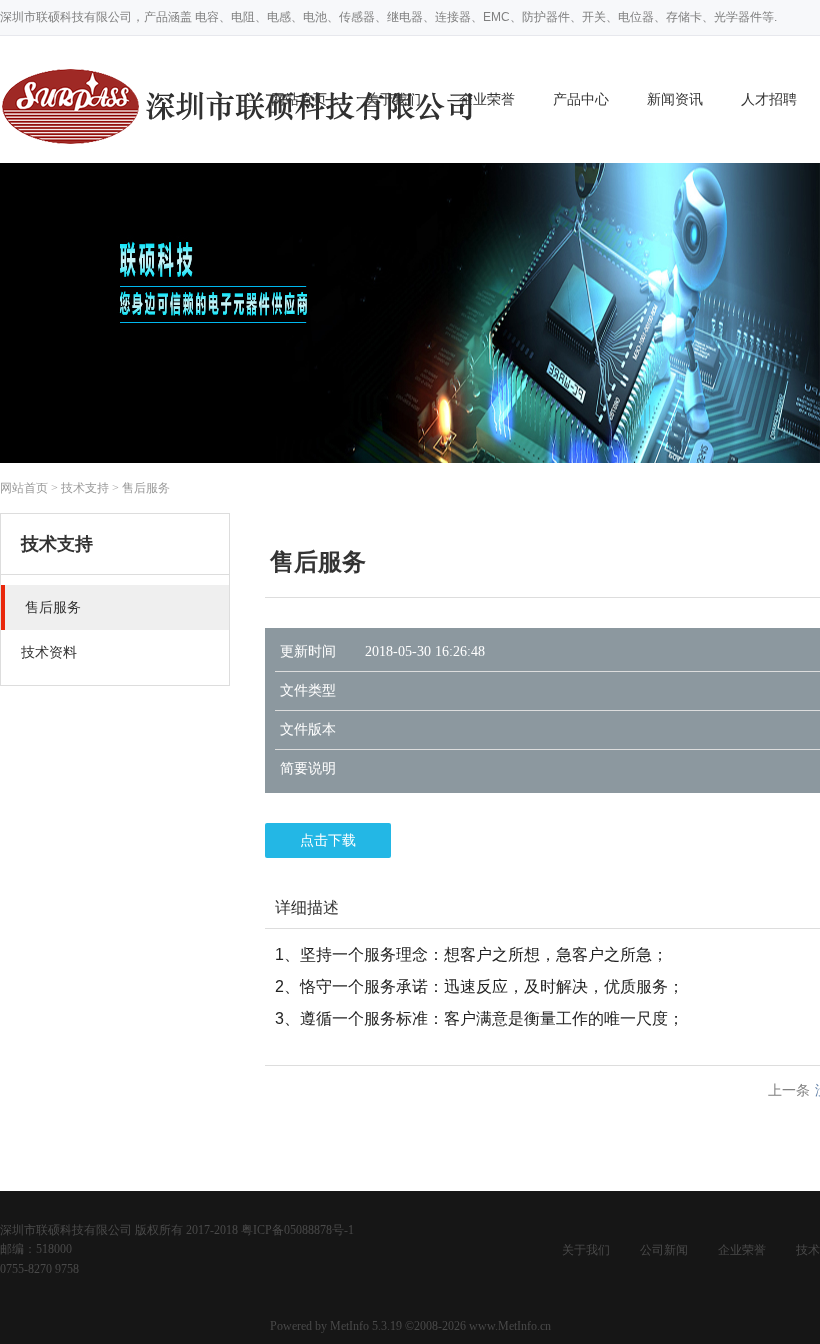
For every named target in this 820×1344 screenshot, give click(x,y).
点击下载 (328, 840)
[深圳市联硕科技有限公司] (240, 151)
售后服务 (146, 488)
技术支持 (85, 488)
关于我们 (586, 1250)
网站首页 (24, 488)
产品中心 (581, 99)
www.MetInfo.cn (510, 1326)
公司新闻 (664, 1250)
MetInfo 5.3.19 (366, 1326)
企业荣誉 (487, 99)
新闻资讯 (675, 99)
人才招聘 (769, 99)
